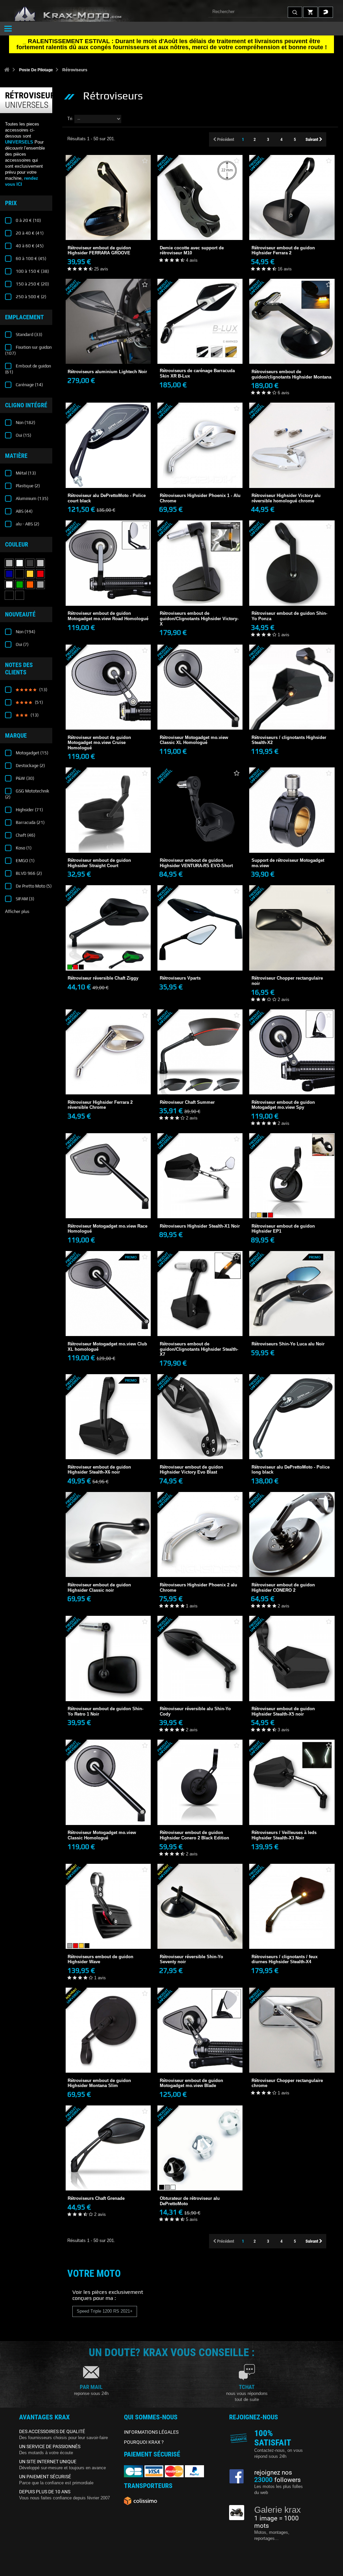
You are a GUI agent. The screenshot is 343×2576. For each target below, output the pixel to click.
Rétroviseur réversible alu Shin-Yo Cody (200, 1693)
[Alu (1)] (40, 585)
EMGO (25, 861)
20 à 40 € (29, 233)
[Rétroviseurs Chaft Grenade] (108, 2148)
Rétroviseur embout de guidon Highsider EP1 (292, 1210)
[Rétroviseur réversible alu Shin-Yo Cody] (200, 1658)
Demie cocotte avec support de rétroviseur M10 (200, 223)
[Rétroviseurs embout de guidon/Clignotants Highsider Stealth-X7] (200, 1294)
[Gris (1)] (9, 563)
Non (25, 423)
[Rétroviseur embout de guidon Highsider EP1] (292, 1176)
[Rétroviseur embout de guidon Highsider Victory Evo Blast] (200, 1417)
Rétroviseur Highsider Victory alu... (292, 477)
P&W (24, 778)
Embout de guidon (28, 369)
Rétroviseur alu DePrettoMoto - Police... (108, 480)
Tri (70, 119)
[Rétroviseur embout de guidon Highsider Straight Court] (108, 810)
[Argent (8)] (40, 563)
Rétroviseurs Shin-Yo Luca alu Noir (292, 1320)
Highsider (29, 810)
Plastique (27, 486)
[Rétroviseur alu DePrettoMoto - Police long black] (292, 1417)
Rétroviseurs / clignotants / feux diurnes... (292, 1941)
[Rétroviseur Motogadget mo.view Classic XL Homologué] (200, 687)
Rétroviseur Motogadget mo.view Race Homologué (108, 1210)
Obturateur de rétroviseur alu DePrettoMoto (200, 2183)
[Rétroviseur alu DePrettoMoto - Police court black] (108, 445)
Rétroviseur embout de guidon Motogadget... (108, 598)
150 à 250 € (32, 284)
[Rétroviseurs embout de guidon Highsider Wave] (108, 1906)
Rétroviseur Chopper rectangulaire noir (292, 963)
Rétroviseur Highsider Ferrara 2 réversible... (108, 1087)
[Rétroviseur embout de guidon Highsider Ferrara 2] (292, 197)
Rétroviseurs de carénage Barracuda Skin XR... (200, 355)
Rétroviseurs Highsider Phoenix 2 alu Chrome (200, 1569)
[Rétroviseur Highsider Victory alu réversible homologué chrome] (292, 445)
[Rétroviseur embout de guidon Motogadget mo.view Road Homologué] (108, 563)
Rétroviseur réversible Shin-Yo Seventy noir (200, 1941)
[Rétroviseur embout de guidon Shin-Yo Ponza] (292, 563)
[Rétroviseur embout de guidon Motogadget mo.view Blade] (200, 2030)
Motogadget (31, 753)
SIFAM (24, 899)
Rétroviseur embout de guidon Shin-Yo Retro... (108, 1693)
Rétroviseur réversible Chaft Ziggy (108, 955)
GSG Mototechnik (27, 794)
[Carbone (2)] (30, 563)
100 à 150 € (32, 271)
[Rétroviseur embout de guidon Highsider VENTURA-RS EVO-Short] (200, 810)
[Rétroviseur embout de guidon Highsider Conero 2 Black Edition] (200, 1782)
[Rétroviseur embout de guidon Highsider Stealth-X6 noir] (108, 1417)
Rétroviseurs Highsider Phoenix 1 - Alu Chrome (200, 480)
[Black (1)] (9, 595)
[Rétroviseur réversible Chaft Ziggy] (108, 928)
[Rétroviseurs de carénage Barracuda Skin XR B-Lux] (200, 321)
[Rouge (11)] (40, 574)
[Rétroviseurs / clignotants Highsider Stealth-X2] (292, 687)
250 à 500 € (30, 297)
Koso (23, 848)
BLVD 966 (28, 873)
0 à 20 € (28, 220)
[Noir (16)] (20, 574)
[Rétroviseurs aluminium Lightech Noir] (108, 321)
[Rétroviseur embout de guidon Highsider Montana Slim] (108, 2030)
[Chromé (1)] (20, 563)
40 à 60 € (29, 246)
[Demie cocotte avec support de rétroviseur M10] (200, 197)
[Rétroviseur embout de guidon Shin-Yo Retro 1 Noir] (108, 1658)
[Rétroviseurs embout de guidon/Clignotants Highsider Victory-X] (200, 563)
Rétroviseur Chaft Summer (200, 1078)
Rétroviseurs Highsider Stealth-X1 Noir (200, 1202)
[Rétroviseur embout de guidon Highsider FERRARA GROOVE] (108, 197)
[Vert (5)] (20, 585)
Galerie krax (278, 2510)
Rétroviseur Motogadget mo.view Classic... (108, 1817)
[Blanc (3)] (9, 585)
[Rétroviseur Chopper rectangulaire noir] (292, 928)
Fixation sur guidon (28, 350)
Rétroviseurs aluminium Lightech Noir (108, 348)
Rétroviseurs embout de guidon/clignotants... (292, 356)
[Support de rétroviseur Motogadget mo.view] (292, 810)
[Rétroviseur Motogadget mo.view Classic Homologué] (108, 1782)
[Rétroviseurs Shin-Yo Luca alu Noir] (292, 1294)
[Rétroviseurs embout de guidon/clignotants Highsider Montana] (292, 321)
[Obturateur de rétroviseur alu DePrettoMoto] (200, 2148)
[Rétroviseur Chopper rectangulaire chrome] (292, 2030)
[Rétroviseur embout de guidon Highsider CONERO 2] (292, 1534)
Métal (25, 473)
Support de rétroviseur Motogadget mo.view (292, 845)
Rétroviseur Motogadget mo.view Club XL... (108, 1328)
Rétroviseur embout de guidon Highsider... (108, 232)
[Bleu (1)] (9, 574)
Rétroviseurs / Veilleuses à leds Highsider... (292, 1817)
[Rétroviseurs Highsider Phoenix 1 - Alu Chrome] (200, 445)
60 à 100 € (30, 259)
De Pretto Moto (33, 886)
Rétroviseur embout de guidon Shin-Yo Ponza (292, 598)
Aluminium (31, 498)
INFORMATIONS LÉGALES (151, 2432)
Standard (28, 335)
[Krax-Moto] (77, 14)
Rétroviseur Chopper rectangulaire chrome (292, 2056)
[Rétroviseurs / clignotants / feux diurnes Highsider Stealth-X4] (292, 1906)
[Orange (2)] (30, 585)
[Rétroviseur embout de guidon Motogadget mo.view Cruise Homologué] (108, 687)
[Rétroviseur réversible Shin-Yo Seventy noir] (200, 1906)
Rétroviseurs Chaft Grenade (108, 2175)
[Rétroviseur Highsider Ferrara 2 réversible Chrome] (108, 1052)
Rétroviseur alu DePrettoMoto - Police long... (292, 1451)
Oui (23, 435)
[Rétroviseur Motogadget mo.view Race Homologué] (108, 1176)
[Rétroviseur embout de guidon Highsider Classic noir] (108, 1534)
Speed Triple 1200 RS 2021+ (105, 2311)
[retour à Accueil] (7, 70)
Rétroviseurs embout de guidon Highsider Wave (108, 1941)
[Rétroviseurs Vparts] (200, 928)
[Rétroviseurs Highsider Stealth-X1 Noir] (200, 1176)
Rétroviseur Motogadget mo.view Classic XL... (200, 722)
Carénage (29, 385)
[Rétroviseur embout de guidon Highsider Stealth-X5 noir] (292, 1658)
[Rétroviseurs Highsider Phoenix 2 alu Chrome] (200, 1534)
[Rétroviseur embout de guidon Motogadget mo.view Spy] (292, 1052)
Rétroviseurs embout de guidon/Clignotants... (200, 603)
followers (278, 2480)
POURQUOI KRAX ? (144, 2442)
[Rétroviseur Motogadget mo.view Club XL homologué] (108, 1294)
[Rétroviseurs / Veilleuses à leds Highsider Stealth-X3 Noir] (292, 1782)
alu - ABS (27, 524)
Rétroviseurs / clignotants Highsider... (292, 719)
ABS (24, 511)
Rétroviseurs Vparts (200, 955)
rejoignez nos (273, 2473)
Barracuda (30, 822)
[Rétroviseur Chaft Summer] (200, 1052)
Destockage (30, 766)
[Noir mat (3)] (20, 595)
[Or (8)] (30, 574)
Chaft (25, 835)
